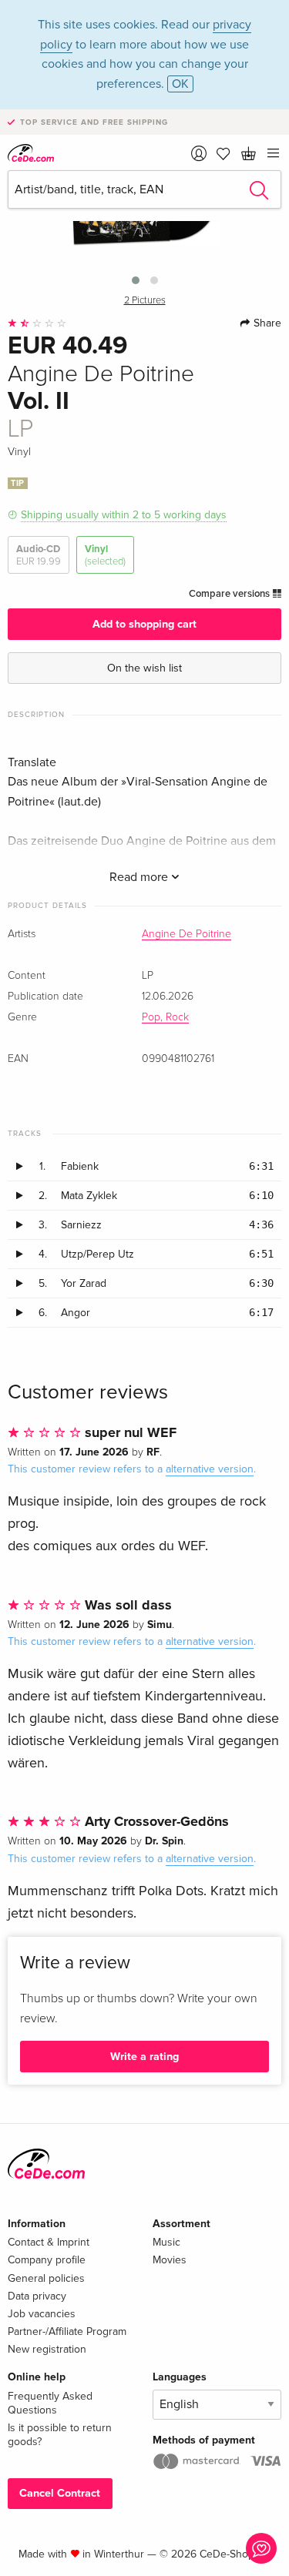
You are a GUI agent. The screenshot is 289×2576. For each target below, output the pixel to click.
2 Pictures (145, 301)
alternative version (210, 1469)
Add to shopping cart (144, 624)
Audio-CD (39, 555)
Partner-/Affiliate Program (67, 2331)
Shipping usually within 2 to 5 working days (124, 515)
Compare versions (230, 594)
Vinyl (105, 555)
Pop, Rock (165, 1017)
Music (166, 2242)
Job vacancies (42, 2314)
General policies (46, 2278)
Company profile (47, 2260)
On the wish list (144, 668)
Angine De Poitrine (187, 934)
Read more (140, 877)
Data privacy (37, 2296)
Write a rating (144, 2057)
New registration (47, 2349)
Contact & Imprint (49, 2242)
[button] (136, 280)
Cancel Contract (60, 2493)
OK (180, 84)
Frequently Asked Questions (50, 2403)
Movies (170, 2260)
